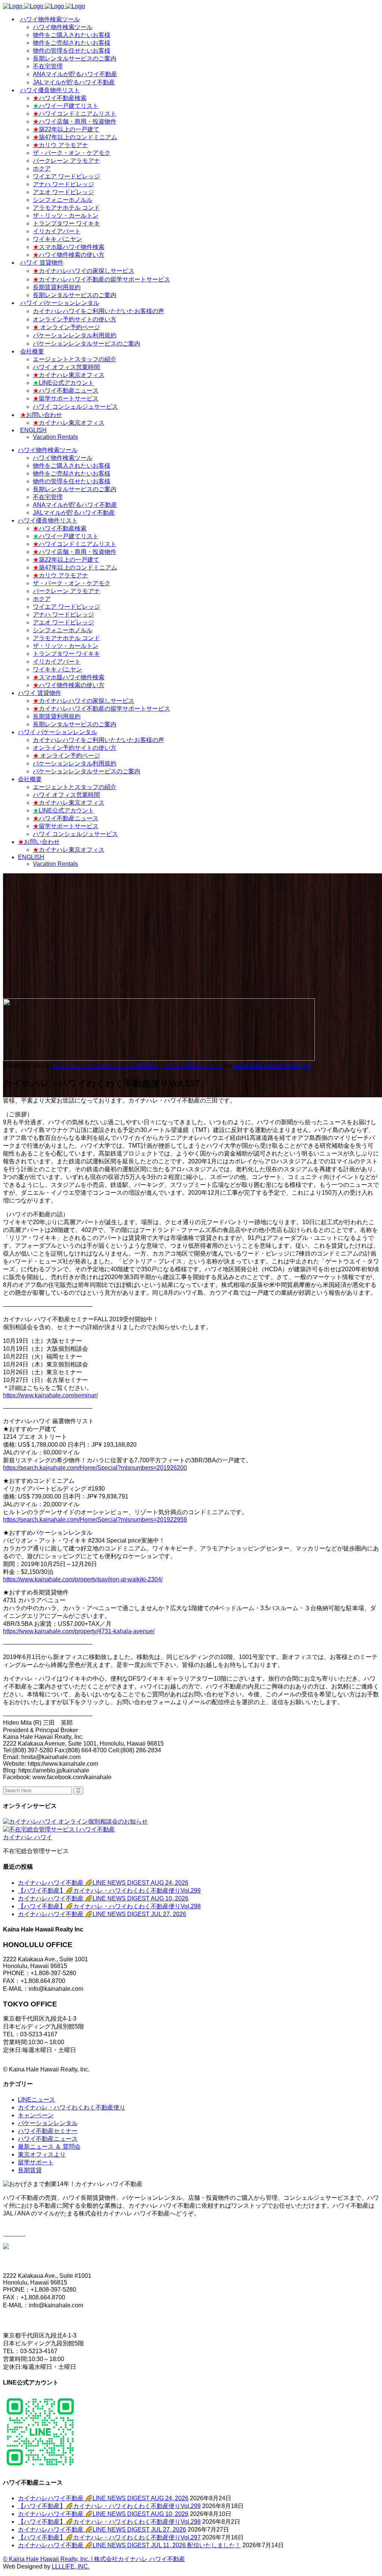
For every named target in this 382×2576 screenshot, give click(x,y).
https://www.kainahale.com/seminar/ (50, 1395)
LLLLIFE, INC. (71, 2566)
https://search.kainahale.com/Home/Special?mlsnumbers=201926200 (95, 1468)
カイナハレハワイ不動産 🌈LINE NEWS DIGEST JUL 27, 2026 (102, 1914)
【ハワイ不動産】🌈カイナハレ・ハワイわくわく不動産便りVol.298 (109, 1906)
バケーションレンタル (48, 2123)
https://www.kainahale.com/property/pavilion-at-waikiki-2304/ (83, 1579)
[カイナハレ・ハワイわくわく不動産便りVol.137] (159, 1059)
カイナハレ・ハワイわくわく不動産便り (106, 1066)
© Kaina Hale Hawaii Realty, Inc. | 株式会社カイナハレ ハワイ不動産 (94, 2559)
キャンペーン (36, 2115)
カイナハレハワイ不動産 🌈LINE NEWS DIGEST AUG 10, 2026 (103, 1898)
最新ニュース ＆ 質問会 (49, 2147)
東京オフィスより (42, 2154)
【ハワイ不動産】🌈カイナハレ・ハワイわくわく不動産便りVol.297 (109, 2537)
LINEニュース (37, 2100)
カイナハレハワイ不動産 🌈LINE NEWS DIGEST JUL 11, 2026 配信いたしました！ (129, 2545)
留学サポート (36, 2162)
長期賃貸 (30, 2170)
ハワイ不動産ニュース (48, 2139)
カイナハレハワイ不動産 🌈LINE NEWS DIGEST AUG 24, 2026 (103, 1883)
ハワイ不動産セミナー (192, 1066)
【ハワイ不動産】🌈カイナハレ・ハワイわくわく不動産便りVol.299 (109, 1891)
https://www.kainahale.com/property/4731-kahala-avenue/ (79, 1631)
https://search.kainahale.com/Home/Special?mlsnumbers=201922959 (95, 1520)
